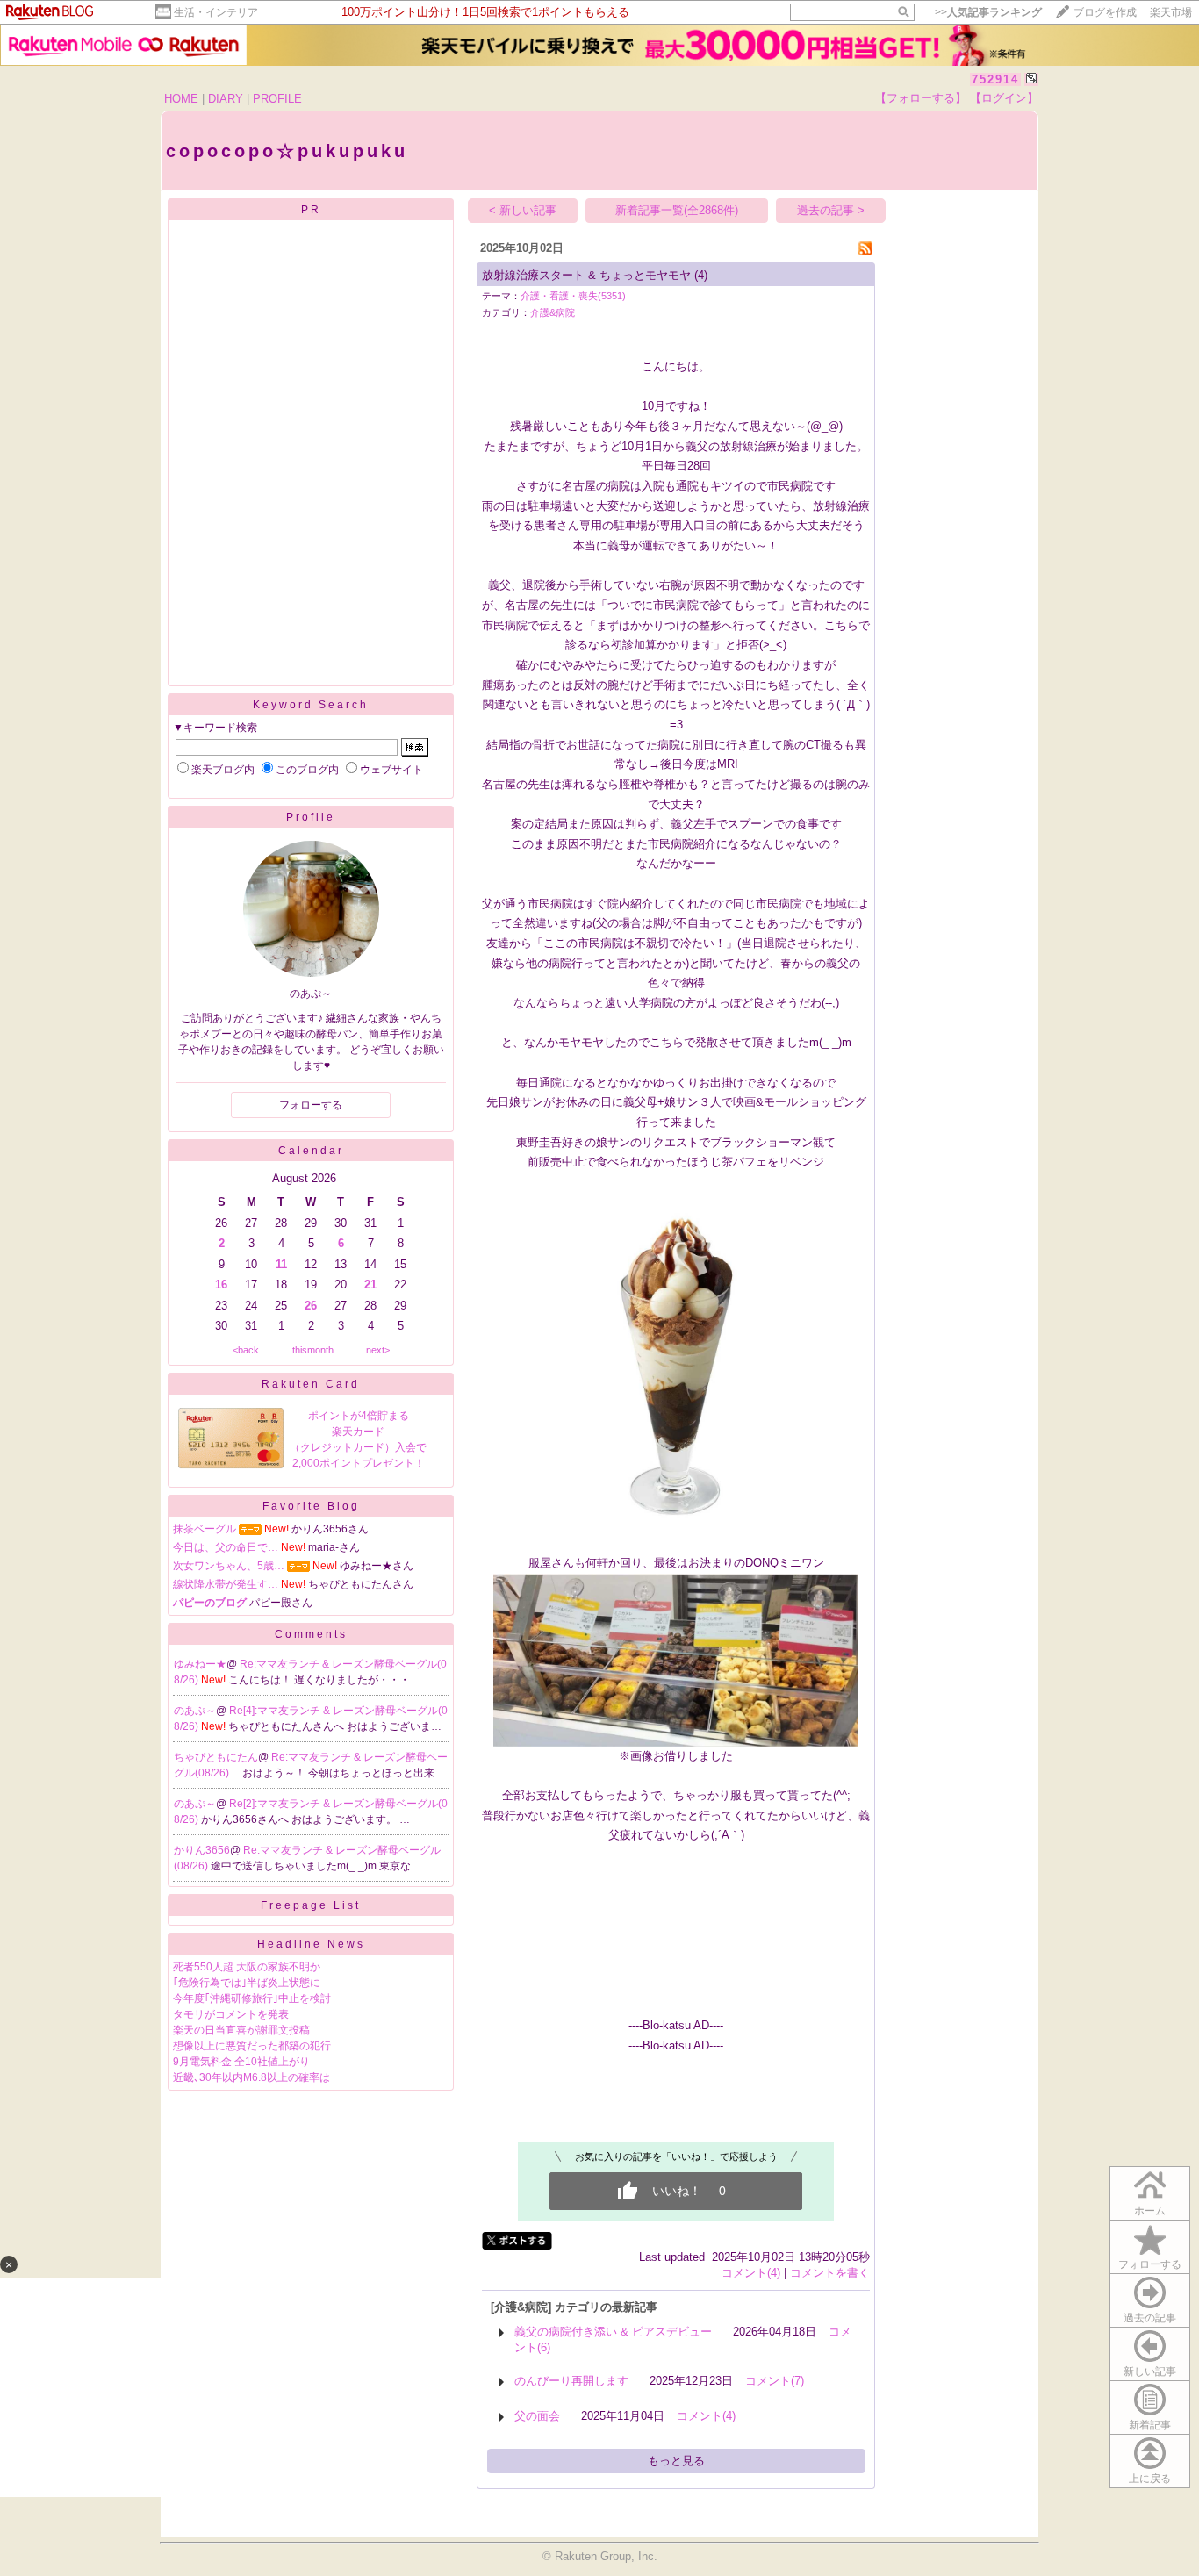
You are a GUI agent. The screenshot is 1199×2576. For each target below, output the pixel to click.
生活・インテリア (216, 12)
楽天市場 (1171, 12)
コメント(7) (775, 2381)
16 (221, 1284)
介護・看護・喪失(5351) (573, 296)
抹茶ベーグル (205, 1529)
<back (246, 1350)
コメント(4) (751, 2273)
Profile (311, 817)
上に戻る (1150, 2479)
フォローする (1150, 2264)
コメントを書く (830, 2273)
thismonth (313, 1350)
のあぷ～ (195, 1711)
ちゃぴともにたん (216, 1757)
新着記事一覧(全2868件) (677, 210)
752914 (995, 79)
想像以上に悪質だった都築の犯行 (252, 2046)
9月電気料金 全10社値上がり (241, 2062)
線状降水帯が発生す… (226, 1584)
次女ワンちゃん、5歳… (229, 1566)
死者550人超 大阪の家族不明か (247, 1967)
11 (281, 1264)
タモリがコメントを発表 (231, 2014)
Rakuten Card (311, 1384)
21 (370, 1284)
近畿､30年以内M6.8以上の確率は (251, 2077)
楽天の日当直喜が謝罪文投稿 (241, 2030)
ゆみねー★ (200, 1664)
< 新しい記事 (523, 210)
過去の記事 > (831, 210)
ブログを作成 (1105, 12)
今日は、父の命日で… (226, 1547)
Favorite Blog (311, 1506)
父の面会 (537, 2416)
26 (311, 1306)
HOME (181, 99)
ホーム (1150, 2211)
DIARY (226, 99)
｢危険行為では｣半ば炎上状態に (247, 1983)
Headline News (311, 1944)
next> (378, 1350)
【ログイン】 (1004, 98)
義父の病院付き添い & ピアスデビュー (613, 2332)
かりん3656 (202, 1850)
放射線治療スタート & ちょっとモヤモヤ (586, 275)
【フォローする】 (921, 98)
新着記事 (1150, 2425)
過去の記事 (1150, 2318)
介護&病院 (553, 312)
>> (988, 12)
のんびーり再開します (571, 2381)
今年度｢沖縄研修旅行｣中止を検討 (252, 1998)
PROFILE (277, 99)
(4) (701, 275)
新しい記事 (1150, 2371)
